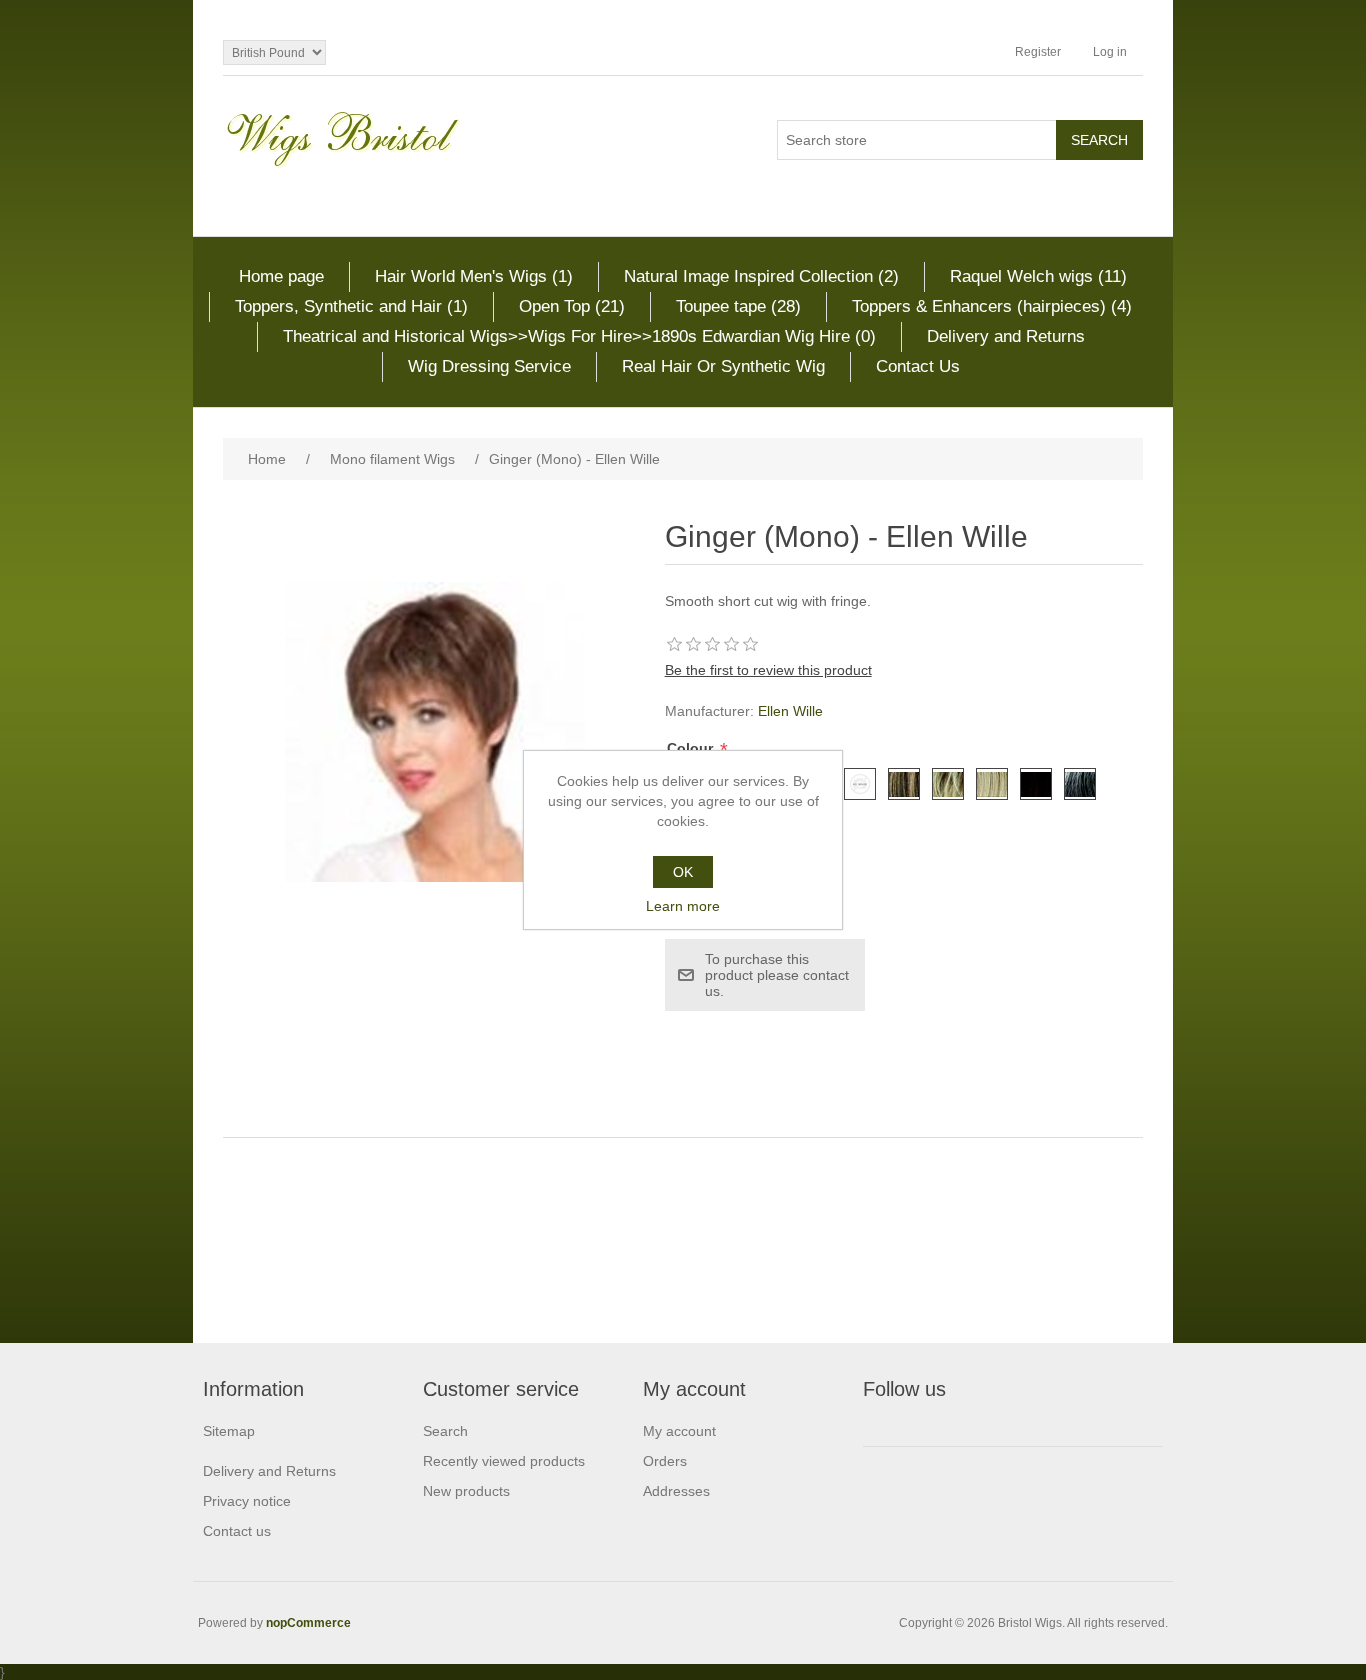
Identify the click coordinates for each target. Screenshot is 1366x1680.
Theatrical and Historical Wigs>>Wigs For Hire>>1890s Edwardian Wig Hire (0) (579, 336)
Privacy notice (247, 1501)
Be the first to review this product (768, 670)
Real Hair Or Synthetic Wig (723, 366)
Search (445, 1431)
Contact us (237, 1531)
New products (466, 1491)
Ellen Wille (790, 711)
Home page (281, 276)
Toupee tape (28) (738, 306)
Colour (692, 748)
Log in (1110, 52)
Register (1038, 52)
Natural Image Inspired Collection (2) (761, 276)
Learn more (683, 906)
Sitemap (229, 1431)
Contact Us (918, 366)
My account (679, 1431)
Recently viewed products (504, 1461)
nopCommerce (308, 1623)
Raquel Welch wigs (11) (1038, 276)
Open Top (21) (572, 306)
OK (683, 872)
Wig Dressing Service (489, 366)
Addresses (676, 1491)
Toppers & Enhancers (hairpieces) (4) (992, 306)
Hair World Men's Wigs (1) (474, 276)
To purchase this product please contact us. (777, 975)
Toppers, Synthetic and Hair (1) (351, 306)
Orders (665, 1461)
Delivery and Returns (1006, 336)
